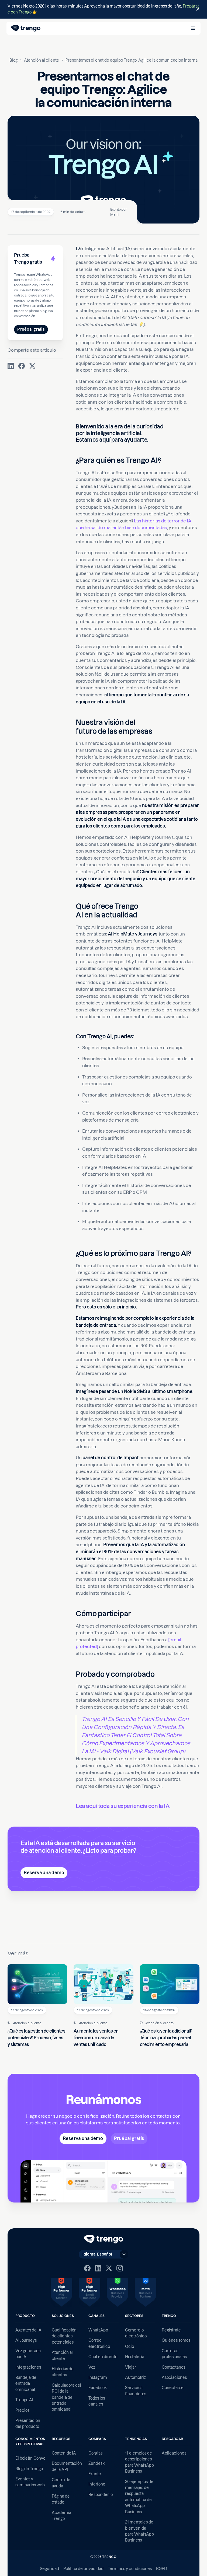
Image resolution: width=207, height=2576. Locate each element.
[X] (109, 2268)
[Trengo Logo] (104, 2239)
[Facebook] (87, 2268)
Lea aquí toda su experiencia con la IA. (123, 1806)
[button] (193, 28)
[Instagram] (120, 2268)
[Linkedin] (98, 2268)
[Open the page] (103, 9)
